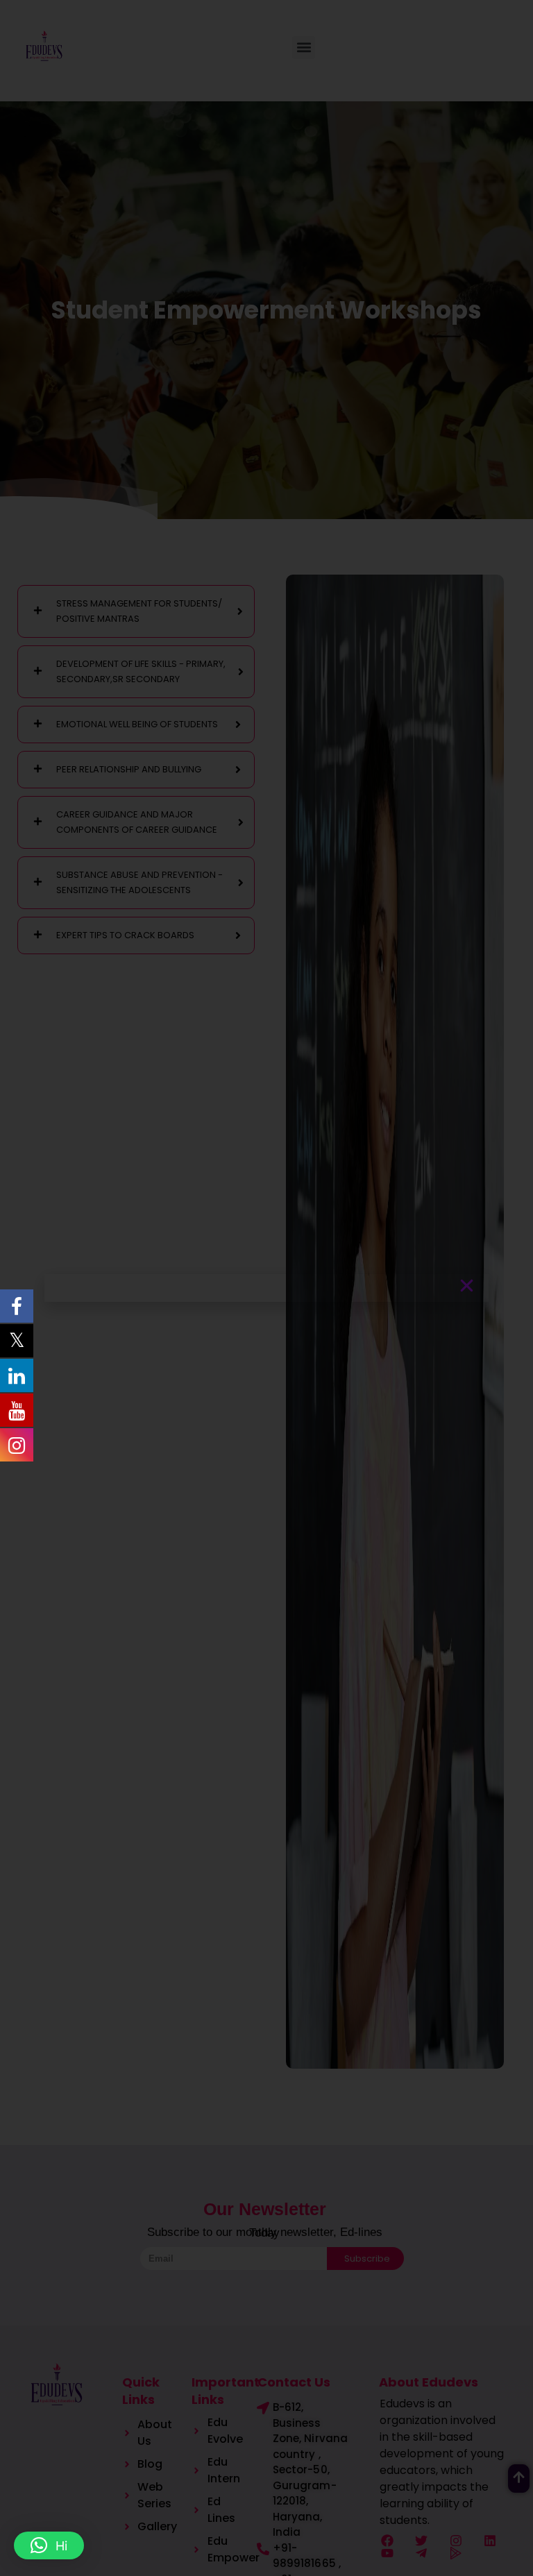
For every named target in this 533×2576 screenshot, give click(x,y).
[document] (266, 1288)
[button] (49, 2545)
